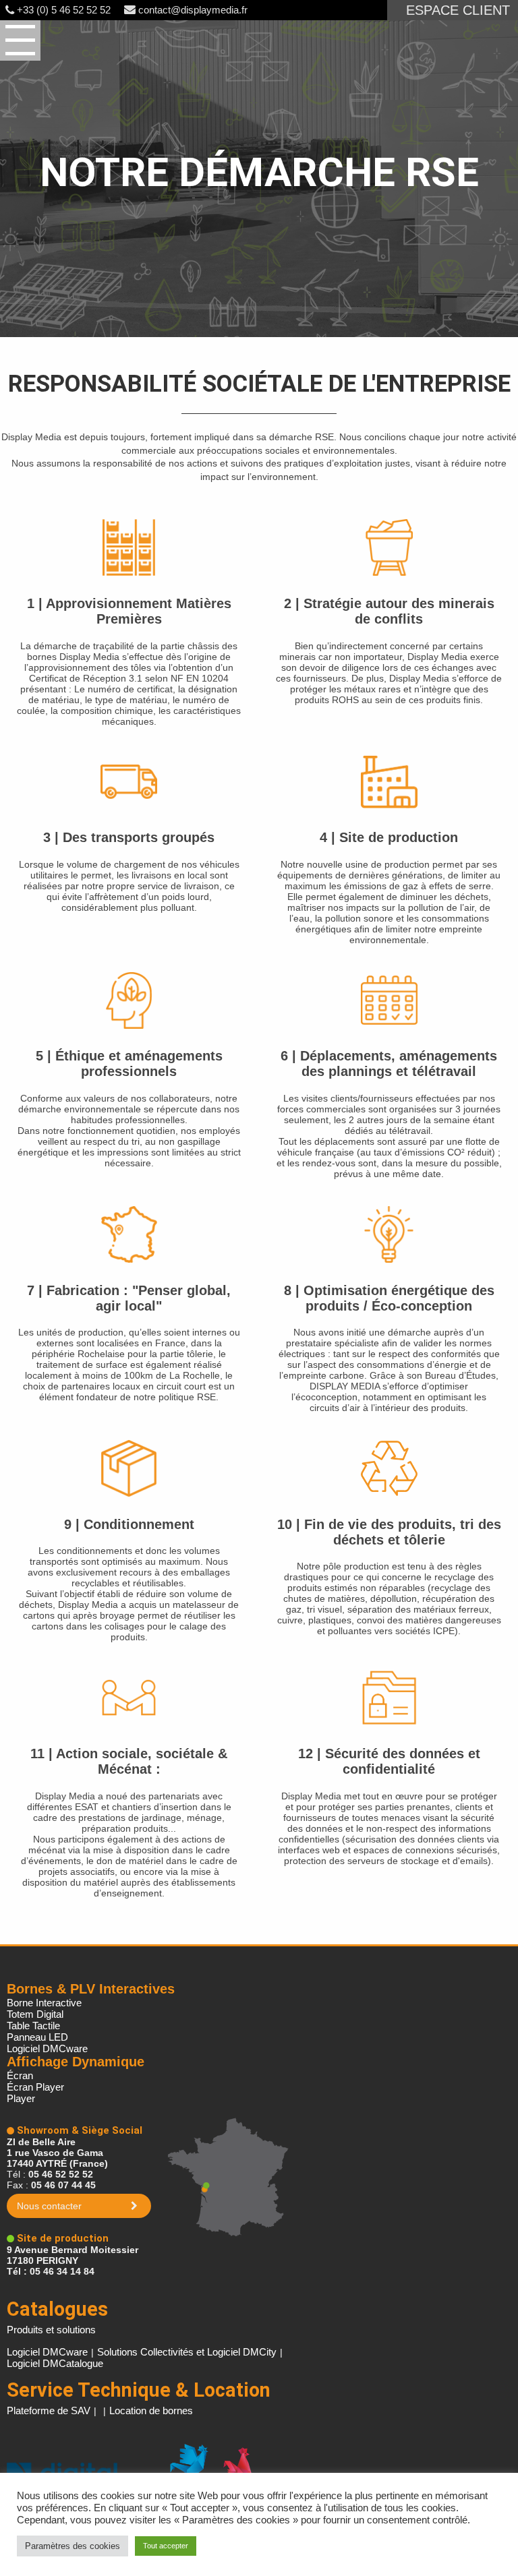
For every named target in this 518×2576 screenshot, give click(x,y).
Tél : (50, 2174)
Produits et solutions (51, 2330)
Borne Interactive (44, 2003)
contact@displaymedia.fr (192, 10)
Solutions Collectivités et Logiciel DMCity (187, 2352)
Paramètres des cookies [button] (73, 2546)
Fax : (51, 2185)
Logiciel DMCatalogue (55, 2363)
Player (21, 2098)
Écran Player (35, 2087)
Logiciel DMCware (47, 2048)
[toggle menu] (20, 40)
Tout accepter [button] (166, 2546)
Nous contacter (49, 2206)
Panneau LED (37, 2037)
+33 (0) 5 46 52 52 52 (62, 10)
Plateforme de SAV (49, 2410)
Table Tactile (33, 2026)
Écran (20, 2075)
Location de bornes (151, 2410)
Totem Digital (35, 2014)
